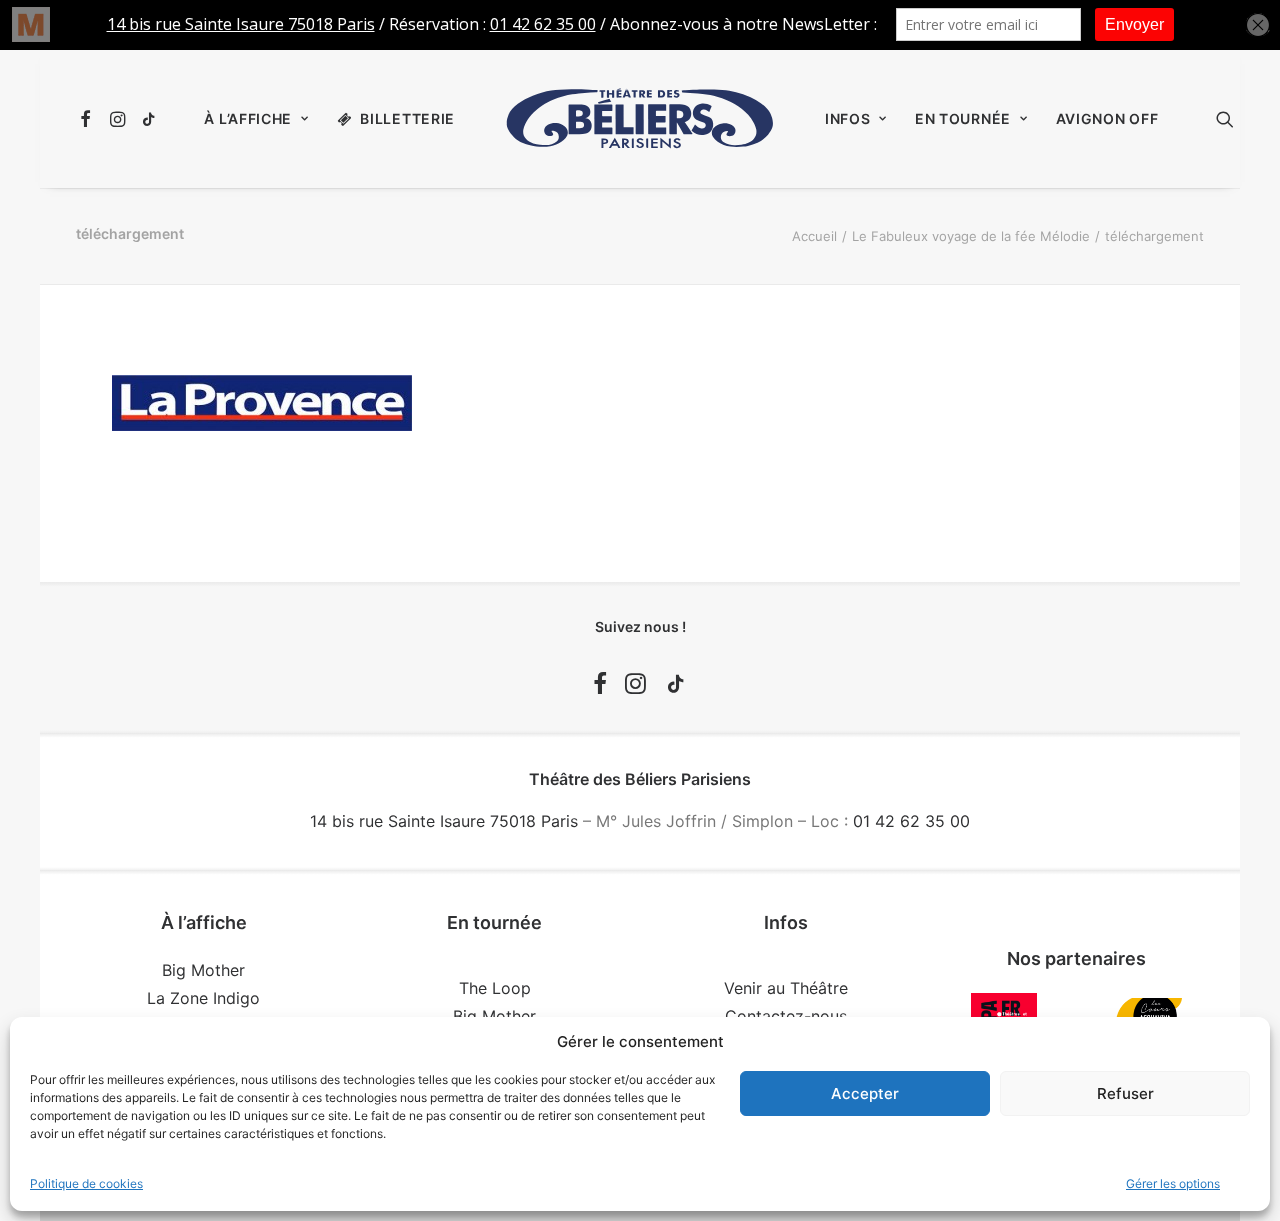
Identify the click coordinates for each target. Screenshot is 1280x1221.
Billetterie (407, 118)
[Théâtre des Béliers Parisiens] (640, 119)
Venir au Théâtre (786, 988)
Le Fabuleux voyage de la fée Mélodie (971, 236)
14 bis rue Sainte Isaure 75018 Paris (444, 821)
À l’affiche (248, 118)
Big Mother (203, 970)
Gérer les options (1173, 1183)
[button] (88, 119)
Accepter (865, 1093)
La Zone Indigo (203, 998)
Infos (848, 118)
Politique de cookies (86, 1183)
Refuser (1125, 1093)
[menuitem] (88, 119)
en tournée (963, 118)
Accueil (814, 236)
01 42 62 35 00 (911, 821)
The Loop (495, 988)
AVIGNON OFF (1107, 118)
